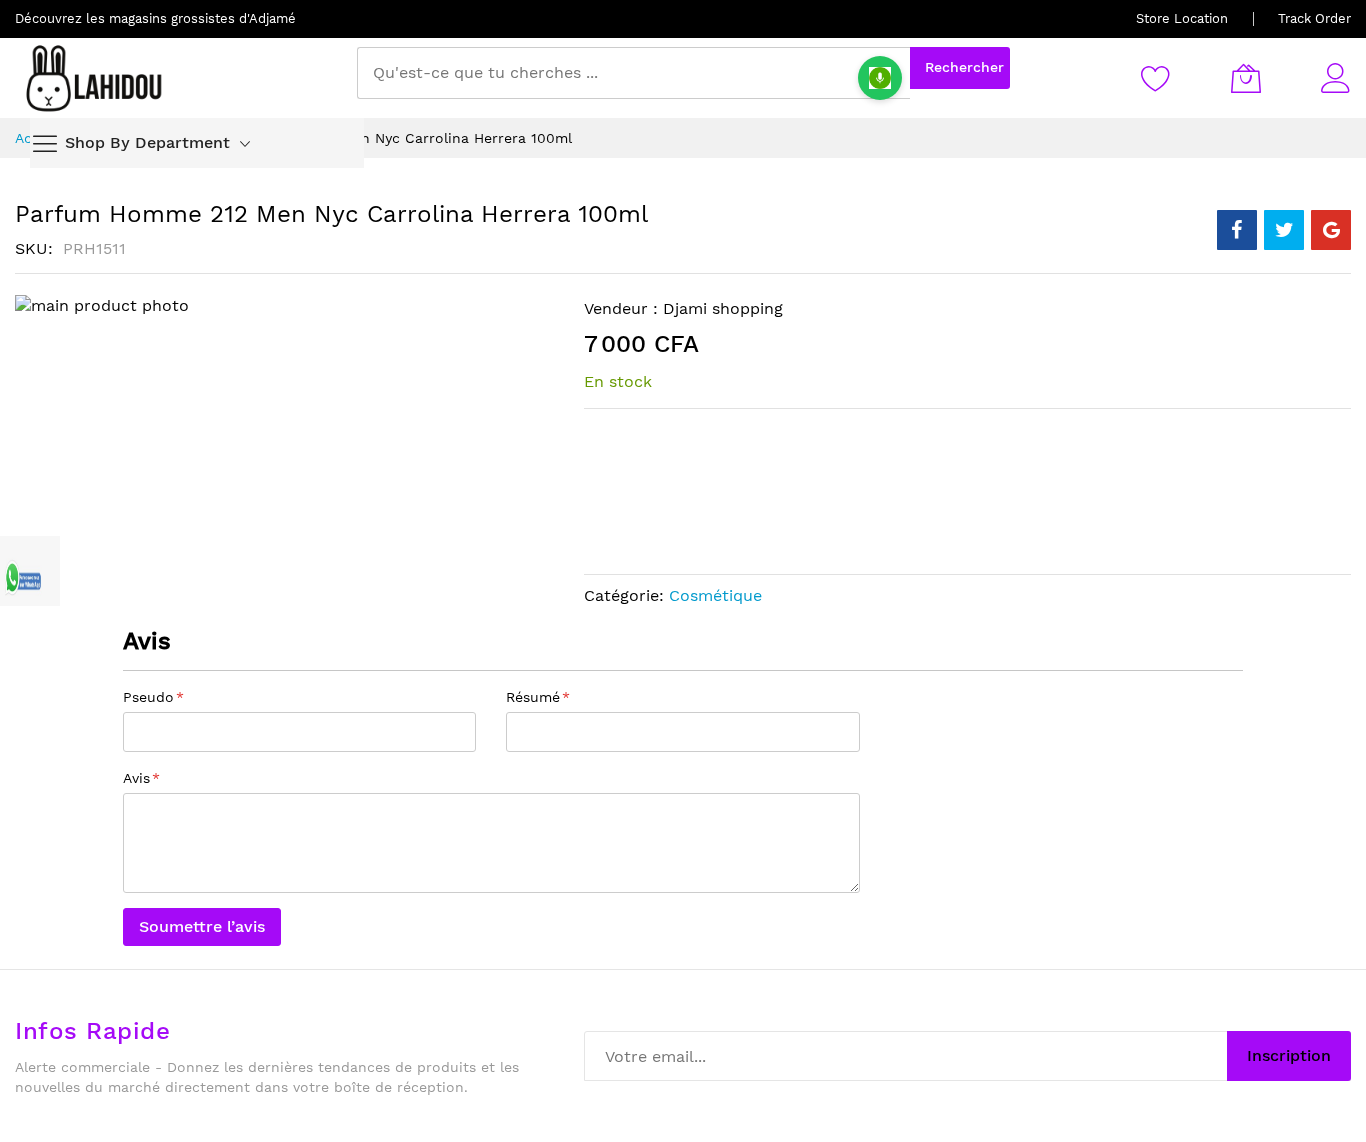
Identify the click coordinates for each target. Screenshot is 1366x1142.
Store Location (1182, 18)
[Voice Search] (880, 78)
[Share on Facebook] (1237, 230)
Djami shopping (723, 308)
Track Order (1314, 18)
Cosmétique (715, 595)
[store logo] (95, 78)
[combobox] (633, 73)
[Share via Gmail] (1331, 230)
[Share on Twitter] (1284, 230)
